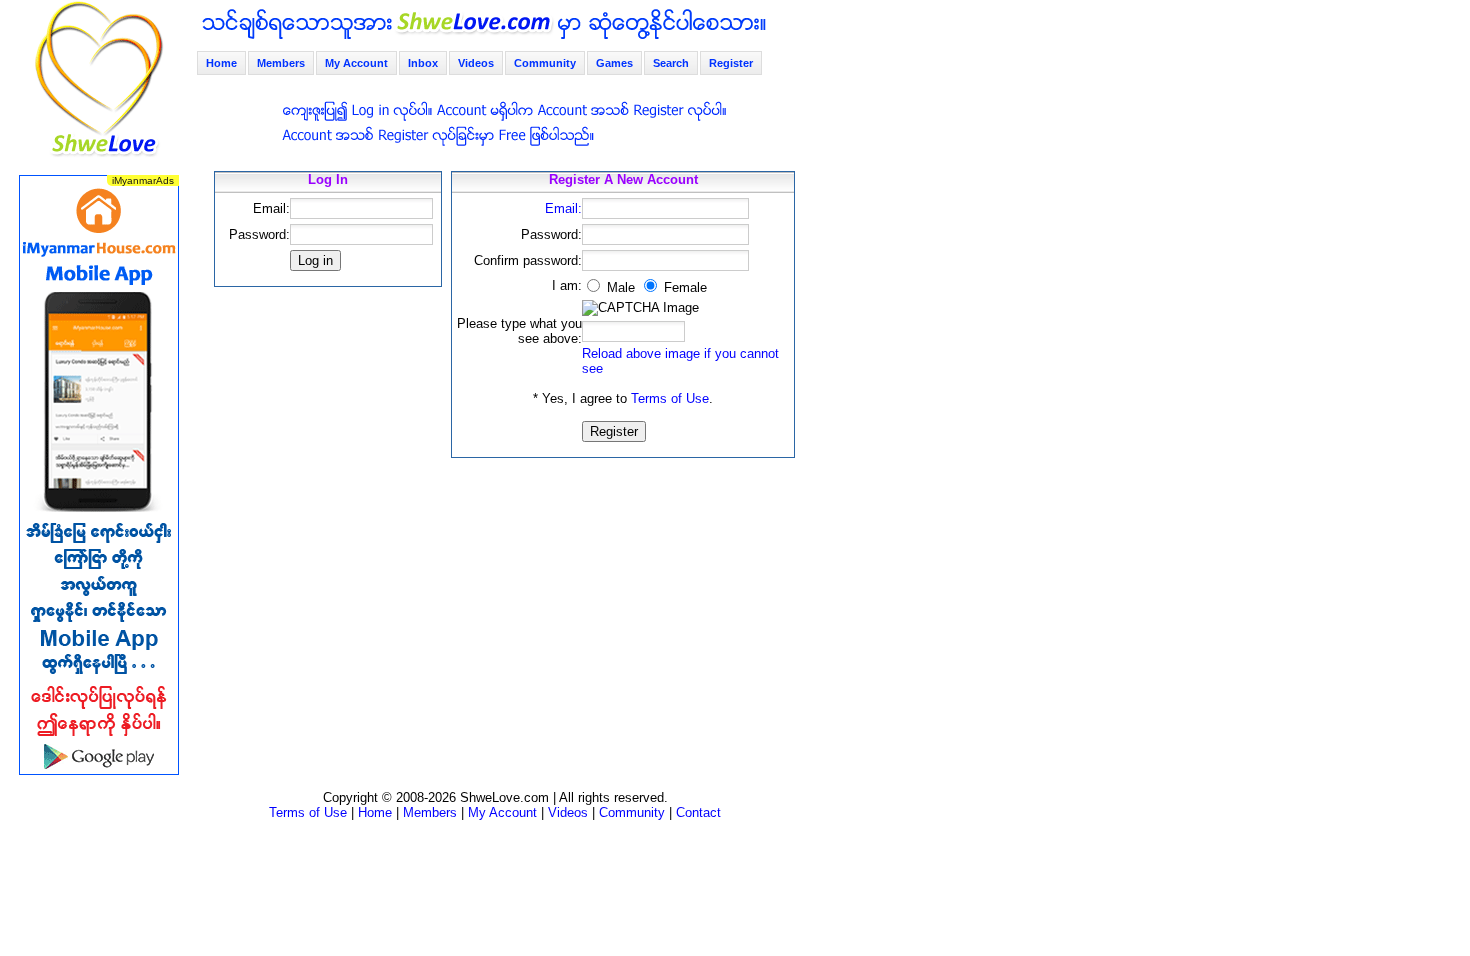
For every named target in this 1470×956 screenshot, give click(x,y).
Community (545, 63)
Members (281, 63)
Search (671, 63)
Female (683, 287)
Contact (698, 812)
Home (221, 63)
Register (731, 63)
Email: (563, 208)
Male (619, 287)
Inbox (423, 63)
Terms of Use (670, 398)
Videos (476, 63)
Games (614, 63)
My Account (356, 63)
